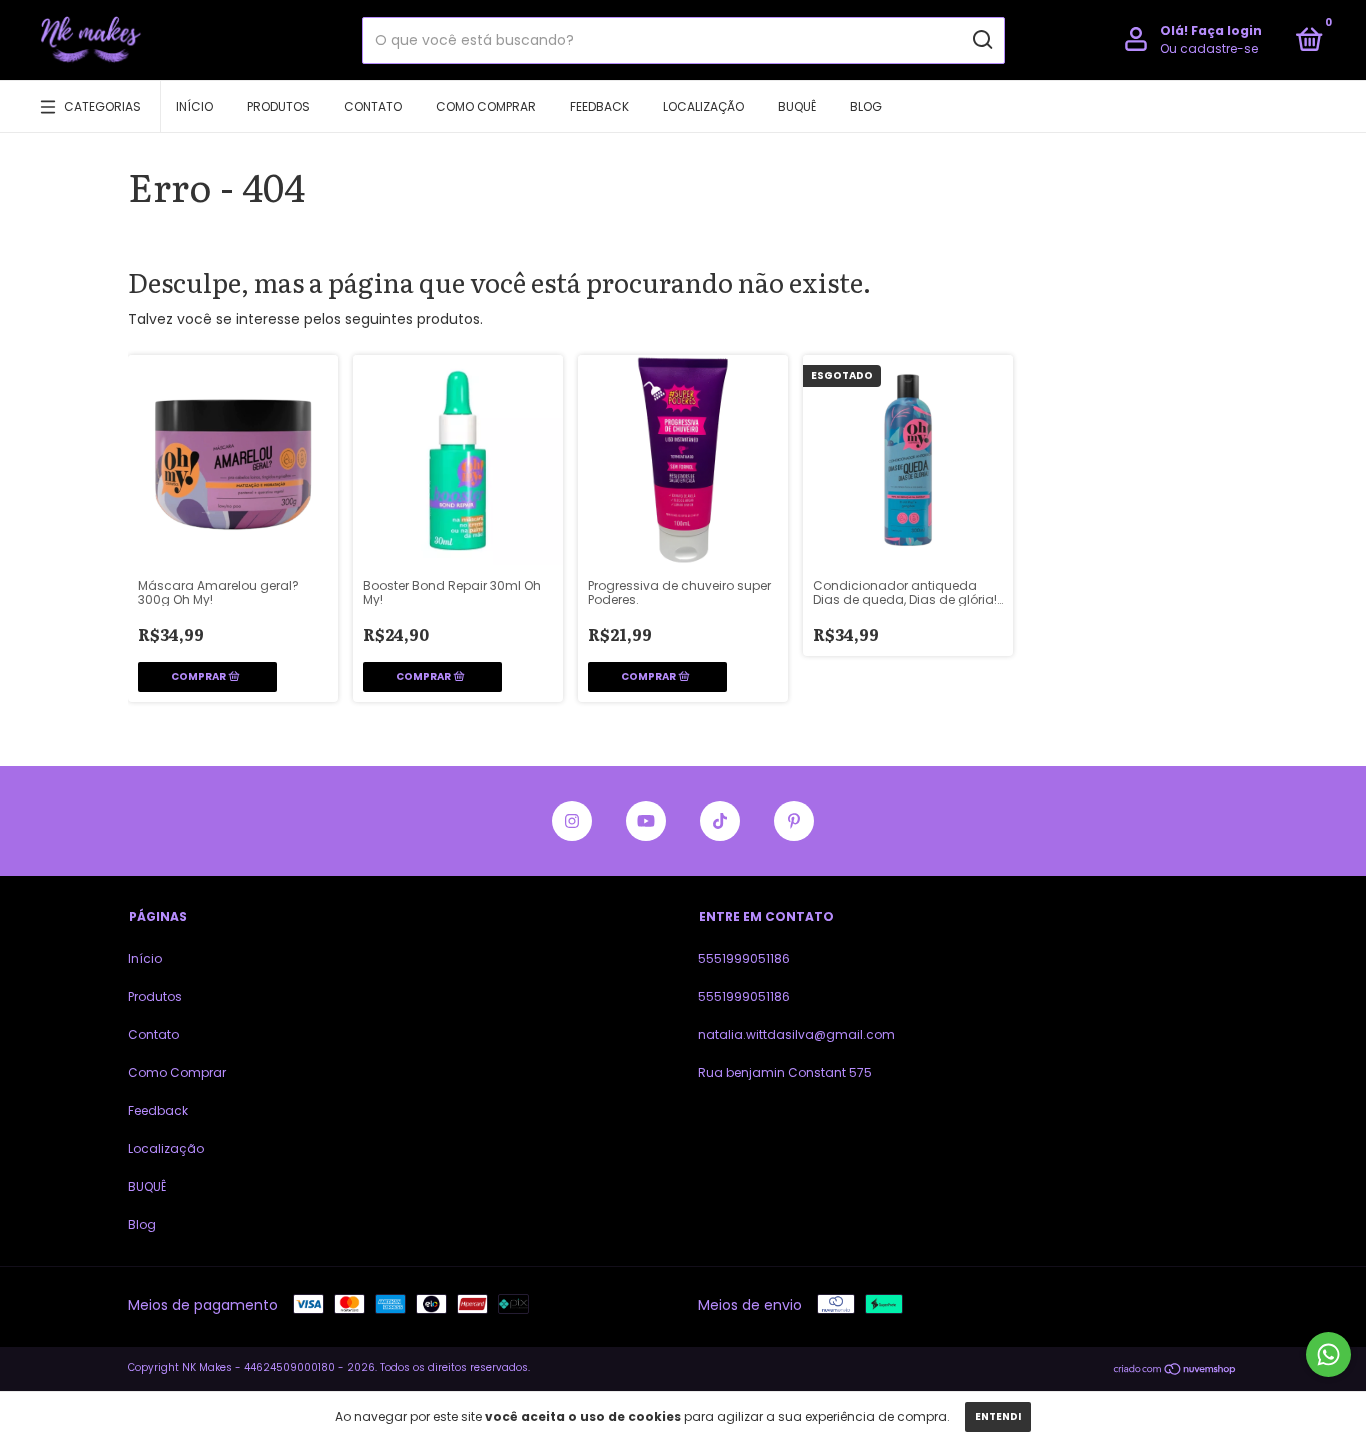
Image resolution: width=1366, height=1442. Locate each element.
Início (194, 106)
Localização (703, 106)
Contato (373, 106)
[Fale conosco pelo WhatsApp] (1328, 1354)
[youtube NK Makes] (646, 821)
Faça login (1226, 30)
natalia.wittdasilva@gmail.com (796, 1034)
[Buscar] (981, 40)
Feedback (599, 106)
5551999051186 (744, 958)
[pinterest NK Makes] (794, 821)
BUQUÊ (797, 106)
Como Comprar (486, 106)
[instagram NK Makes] (572, 821)
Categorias (102, 106)
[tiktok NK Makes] (720, 821)
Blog (866, 106)
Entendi (998, 1416)
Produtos (278, 106)
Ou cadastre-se (1209, 48)
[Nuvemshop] (1175, 1370)
